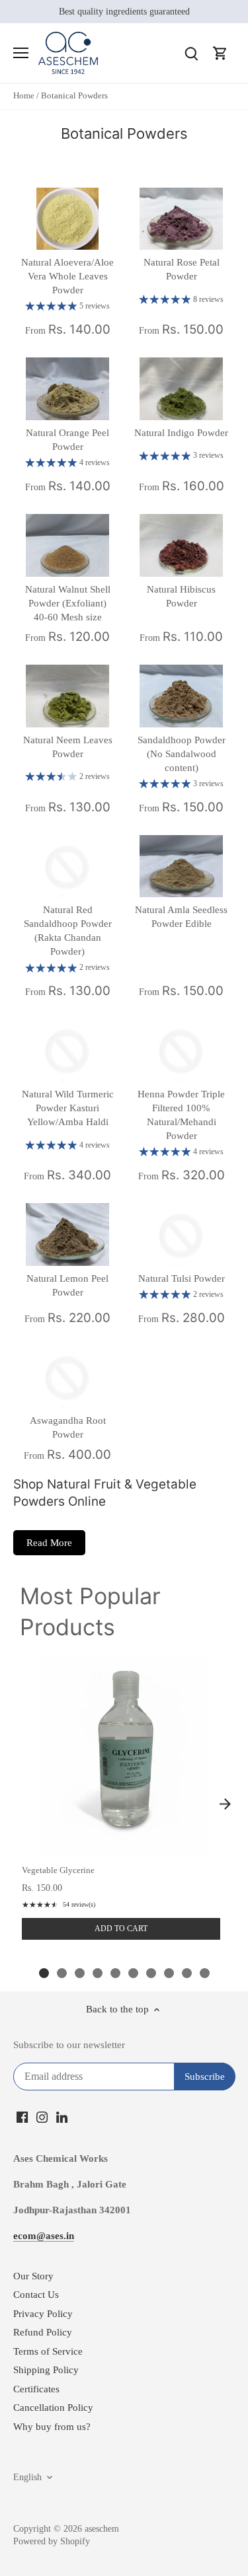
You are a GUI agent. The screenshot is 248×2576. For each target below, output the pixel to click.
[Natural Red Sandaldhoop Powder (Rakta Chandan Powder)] (67, 866)
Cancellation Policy (53, 2408)
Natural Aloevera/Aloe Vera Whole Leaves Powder (67, 276)
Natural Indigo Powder (181, 433)
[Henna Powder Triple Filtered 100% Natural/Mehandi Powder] (181, 1050)
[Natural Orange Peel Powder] (67, 389)
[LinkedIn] (62, 2116)
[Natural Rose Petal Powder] (181, 219)
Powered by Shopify (52, 2541)
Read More (49, 1543)
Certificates (36, 2389)
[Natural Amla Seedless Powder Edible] (181, 866)
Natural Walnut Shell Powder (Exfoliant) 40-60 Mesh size (68, 603)
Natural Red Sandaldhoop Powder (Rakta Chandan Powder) (68, 931)
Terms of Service (48, 2351)
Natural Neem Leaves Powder (68, 747)
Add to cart (121, 1929)
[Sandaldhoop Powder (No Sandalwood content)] (181, 696)
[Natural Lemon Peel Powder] (67, 1234)
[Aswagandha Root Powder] (67, 1377)
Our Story (33, 2276)
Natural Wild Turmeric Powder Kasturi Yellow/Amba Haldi (68, 1108)
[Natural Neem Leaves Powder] (67, 696)
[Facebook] (22, 2116)
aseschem (102, 2529)
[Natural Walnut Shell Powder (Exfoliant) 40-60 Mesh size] (67, 545)
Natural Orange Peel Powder (67, 440)
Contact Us (36, 2295)
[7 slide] (151, 1973)
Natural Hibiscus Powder (181, 596)
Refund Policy (43, 2332)
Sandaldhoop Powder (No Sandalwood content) (182, 754)
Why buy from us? (52, 2427)
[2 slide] (62, 1973)
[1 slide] (44, 1973)
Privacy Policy (43, 2314)
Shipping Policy (46, 2370)
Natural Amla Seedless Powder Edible (181, 917)
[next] (225, 1804)
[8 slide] (169, 1973)
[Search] (191, 53)
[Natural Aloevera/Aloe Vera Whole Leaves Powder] (67, 219)
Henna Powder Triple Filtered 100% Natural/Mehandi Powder (181, 1115)
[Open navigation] (21, 53)
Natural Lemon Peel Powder (67, 1285)
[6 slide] (133, 1973)
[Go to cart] (220, 53)
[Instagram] (42, 2116)
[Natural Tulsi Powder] (181, 1234)
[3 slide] (80, 1973)
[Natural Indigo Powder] (181, 389)
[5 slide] (115, 1973)
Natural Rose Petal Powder (182, 269)
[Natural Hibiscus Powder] (181, 545)
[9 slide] (187, 1973)
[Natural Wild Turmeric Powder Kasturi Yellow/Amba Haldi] (67, 1050)
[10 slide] (205, 1973)
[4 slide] (98, 1973)
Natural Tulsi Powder (182, 1278)
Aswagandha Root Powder (68, 1427)
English (27, 2477)
